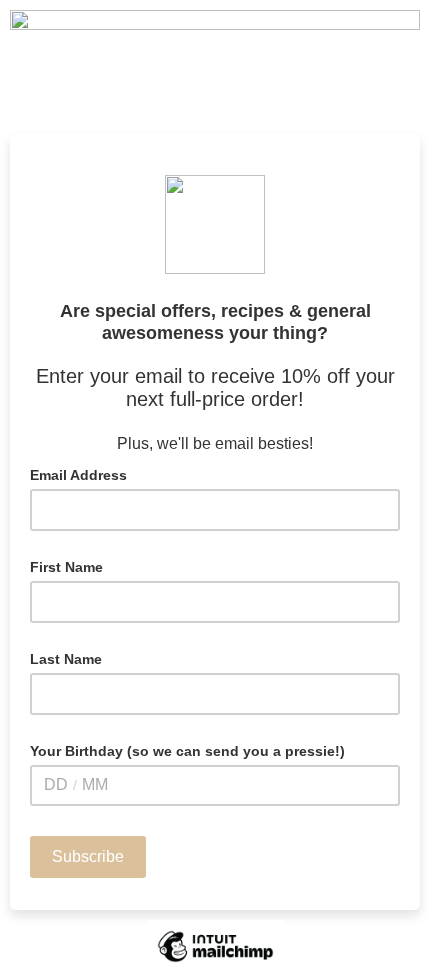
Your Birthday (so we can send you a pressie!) (187, 751)
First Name (66, 567)
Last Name (66, 659)
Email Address (84, 473)
